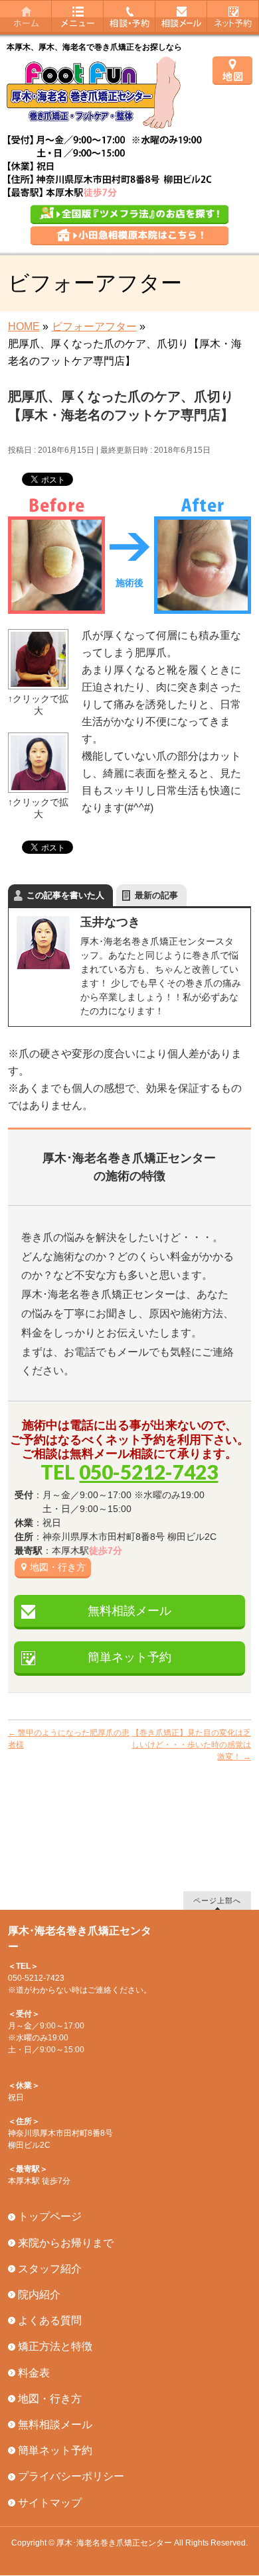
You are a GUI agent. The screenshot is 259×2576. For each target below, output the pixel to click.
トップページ (50, 2216)
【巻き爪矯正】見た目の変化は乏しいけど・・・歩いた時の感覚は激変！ (191, 1745)
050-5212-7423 (148, 1472)
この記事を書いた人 (65, 895)
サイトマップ (50, 2503)
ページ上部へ (217, 1900)
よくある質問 (50, 2320)
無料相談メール (129, 1611)
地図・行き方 (58, 1567)
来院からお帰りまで (66, 2243)
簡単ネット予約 (129, 1657)
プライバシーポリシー (71, 2476)
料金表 (34, 2373)
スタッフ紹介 (50, 2269)
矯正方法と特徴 (55, 2346)
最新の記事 (156, 895)
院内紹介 (39, 2295)
